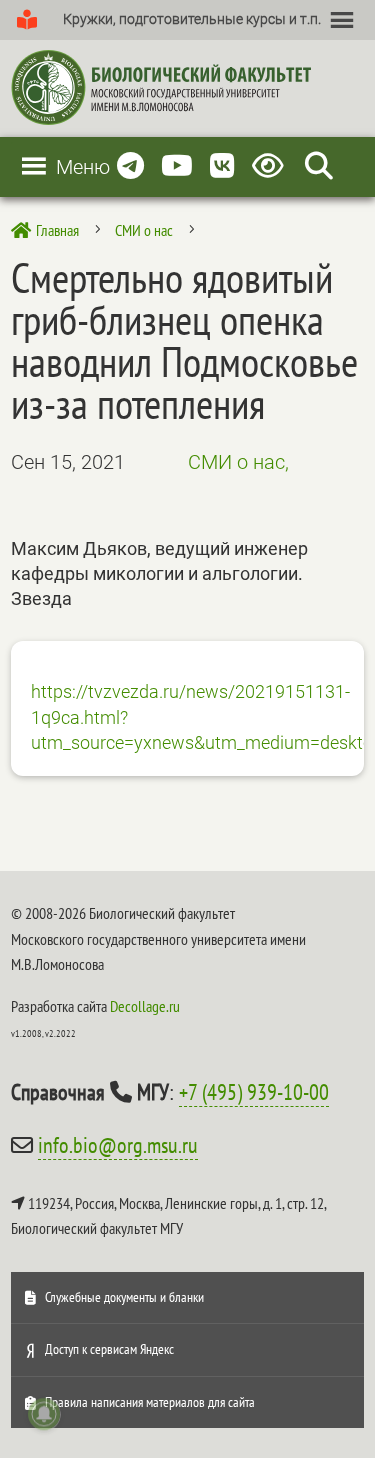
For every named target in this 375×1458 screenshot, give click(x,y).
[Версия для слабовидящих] (271, 166)
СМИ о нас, (238, 462)
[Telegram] (130, 166)
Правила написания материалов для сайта (150, 1402)
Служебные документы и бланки (124, 1297)
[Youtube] (177, 166)
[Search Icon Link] (319, 166)
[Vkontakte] (222, 166)
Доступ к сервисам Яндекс (109, 1349)
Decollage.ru (145, 1006)
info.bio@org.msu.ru (118, 1145)
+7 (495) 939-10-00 (254, 1092)
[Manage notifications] (44, 1414)
